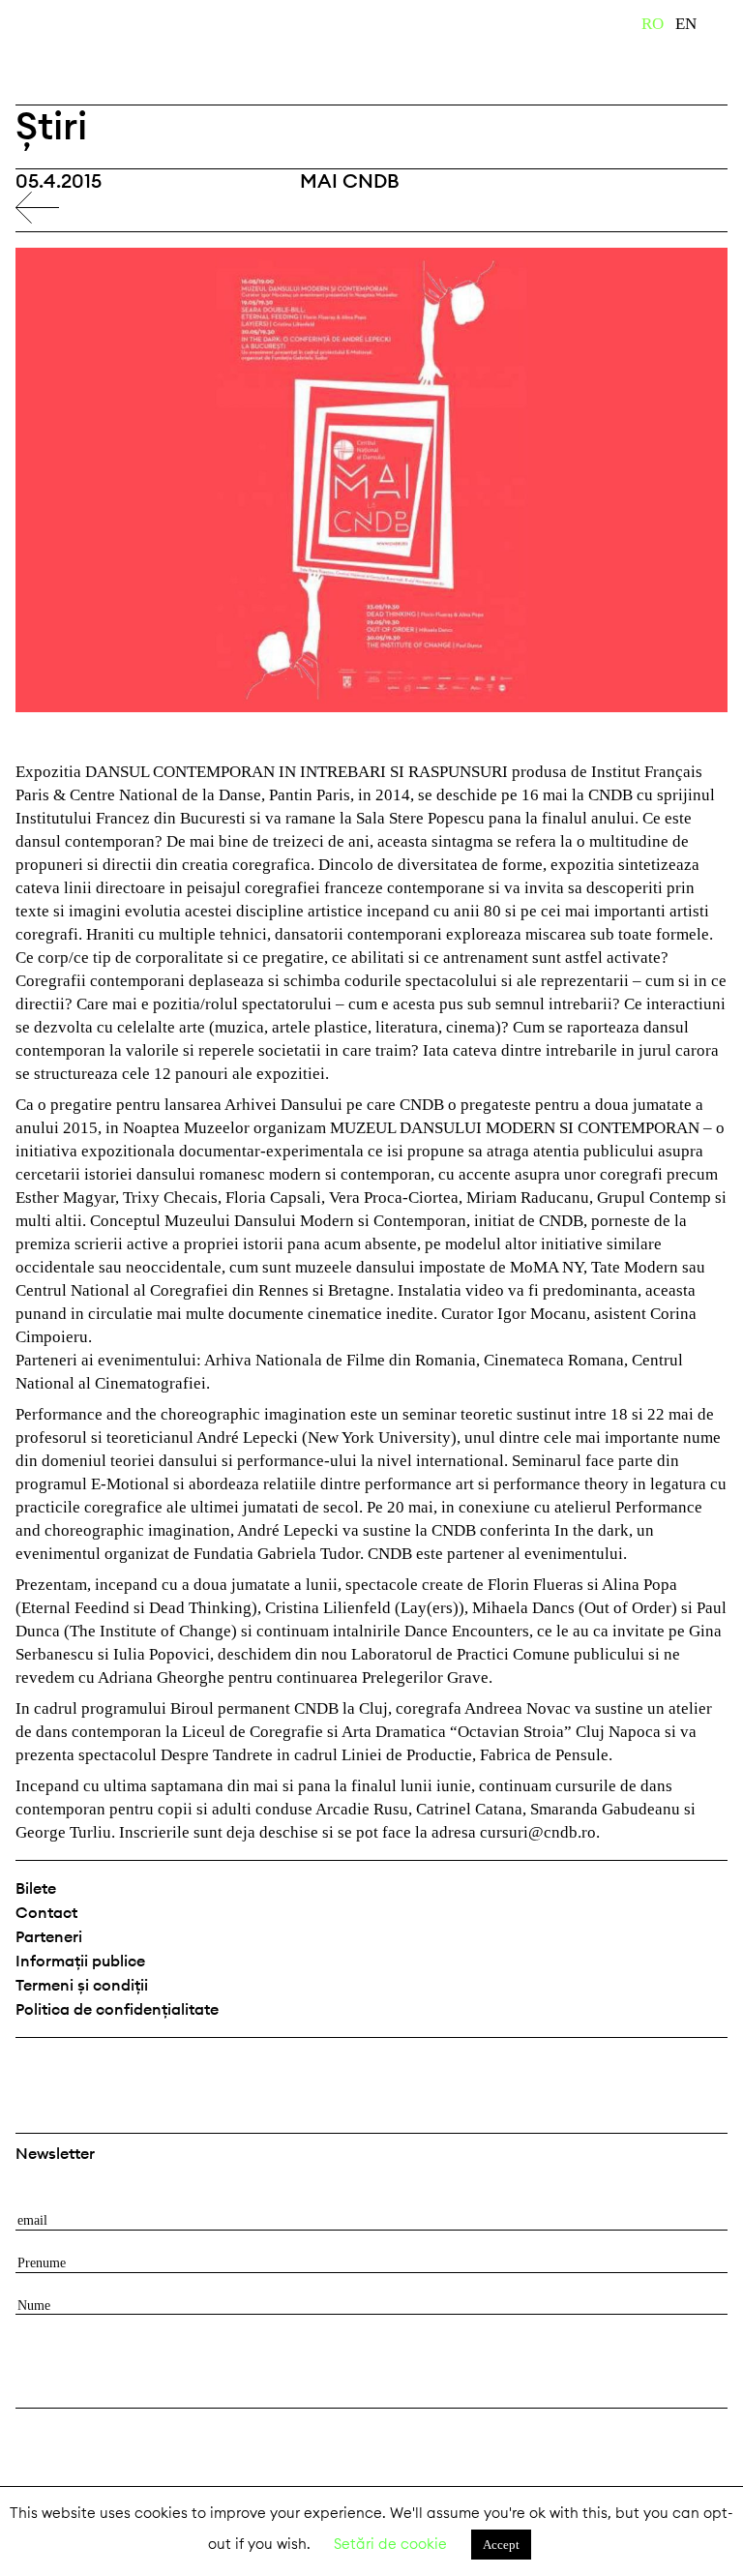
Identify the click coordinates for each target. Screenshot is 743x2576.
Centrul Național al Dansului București (77, 51)
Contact (46, 1912)
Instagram (83, 2069)
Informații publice (80, 1961)
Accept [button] (501, 2545)
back (37, 208)
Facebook (33, 2069)
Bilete (36, 1888)
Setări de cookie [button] (390, 2544)
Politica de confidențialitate (117, 2009)
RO (653, 24)
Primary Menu (728, 27)
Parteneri (49, 1936)
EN (686, 24)
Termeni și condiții (82, 1985)
